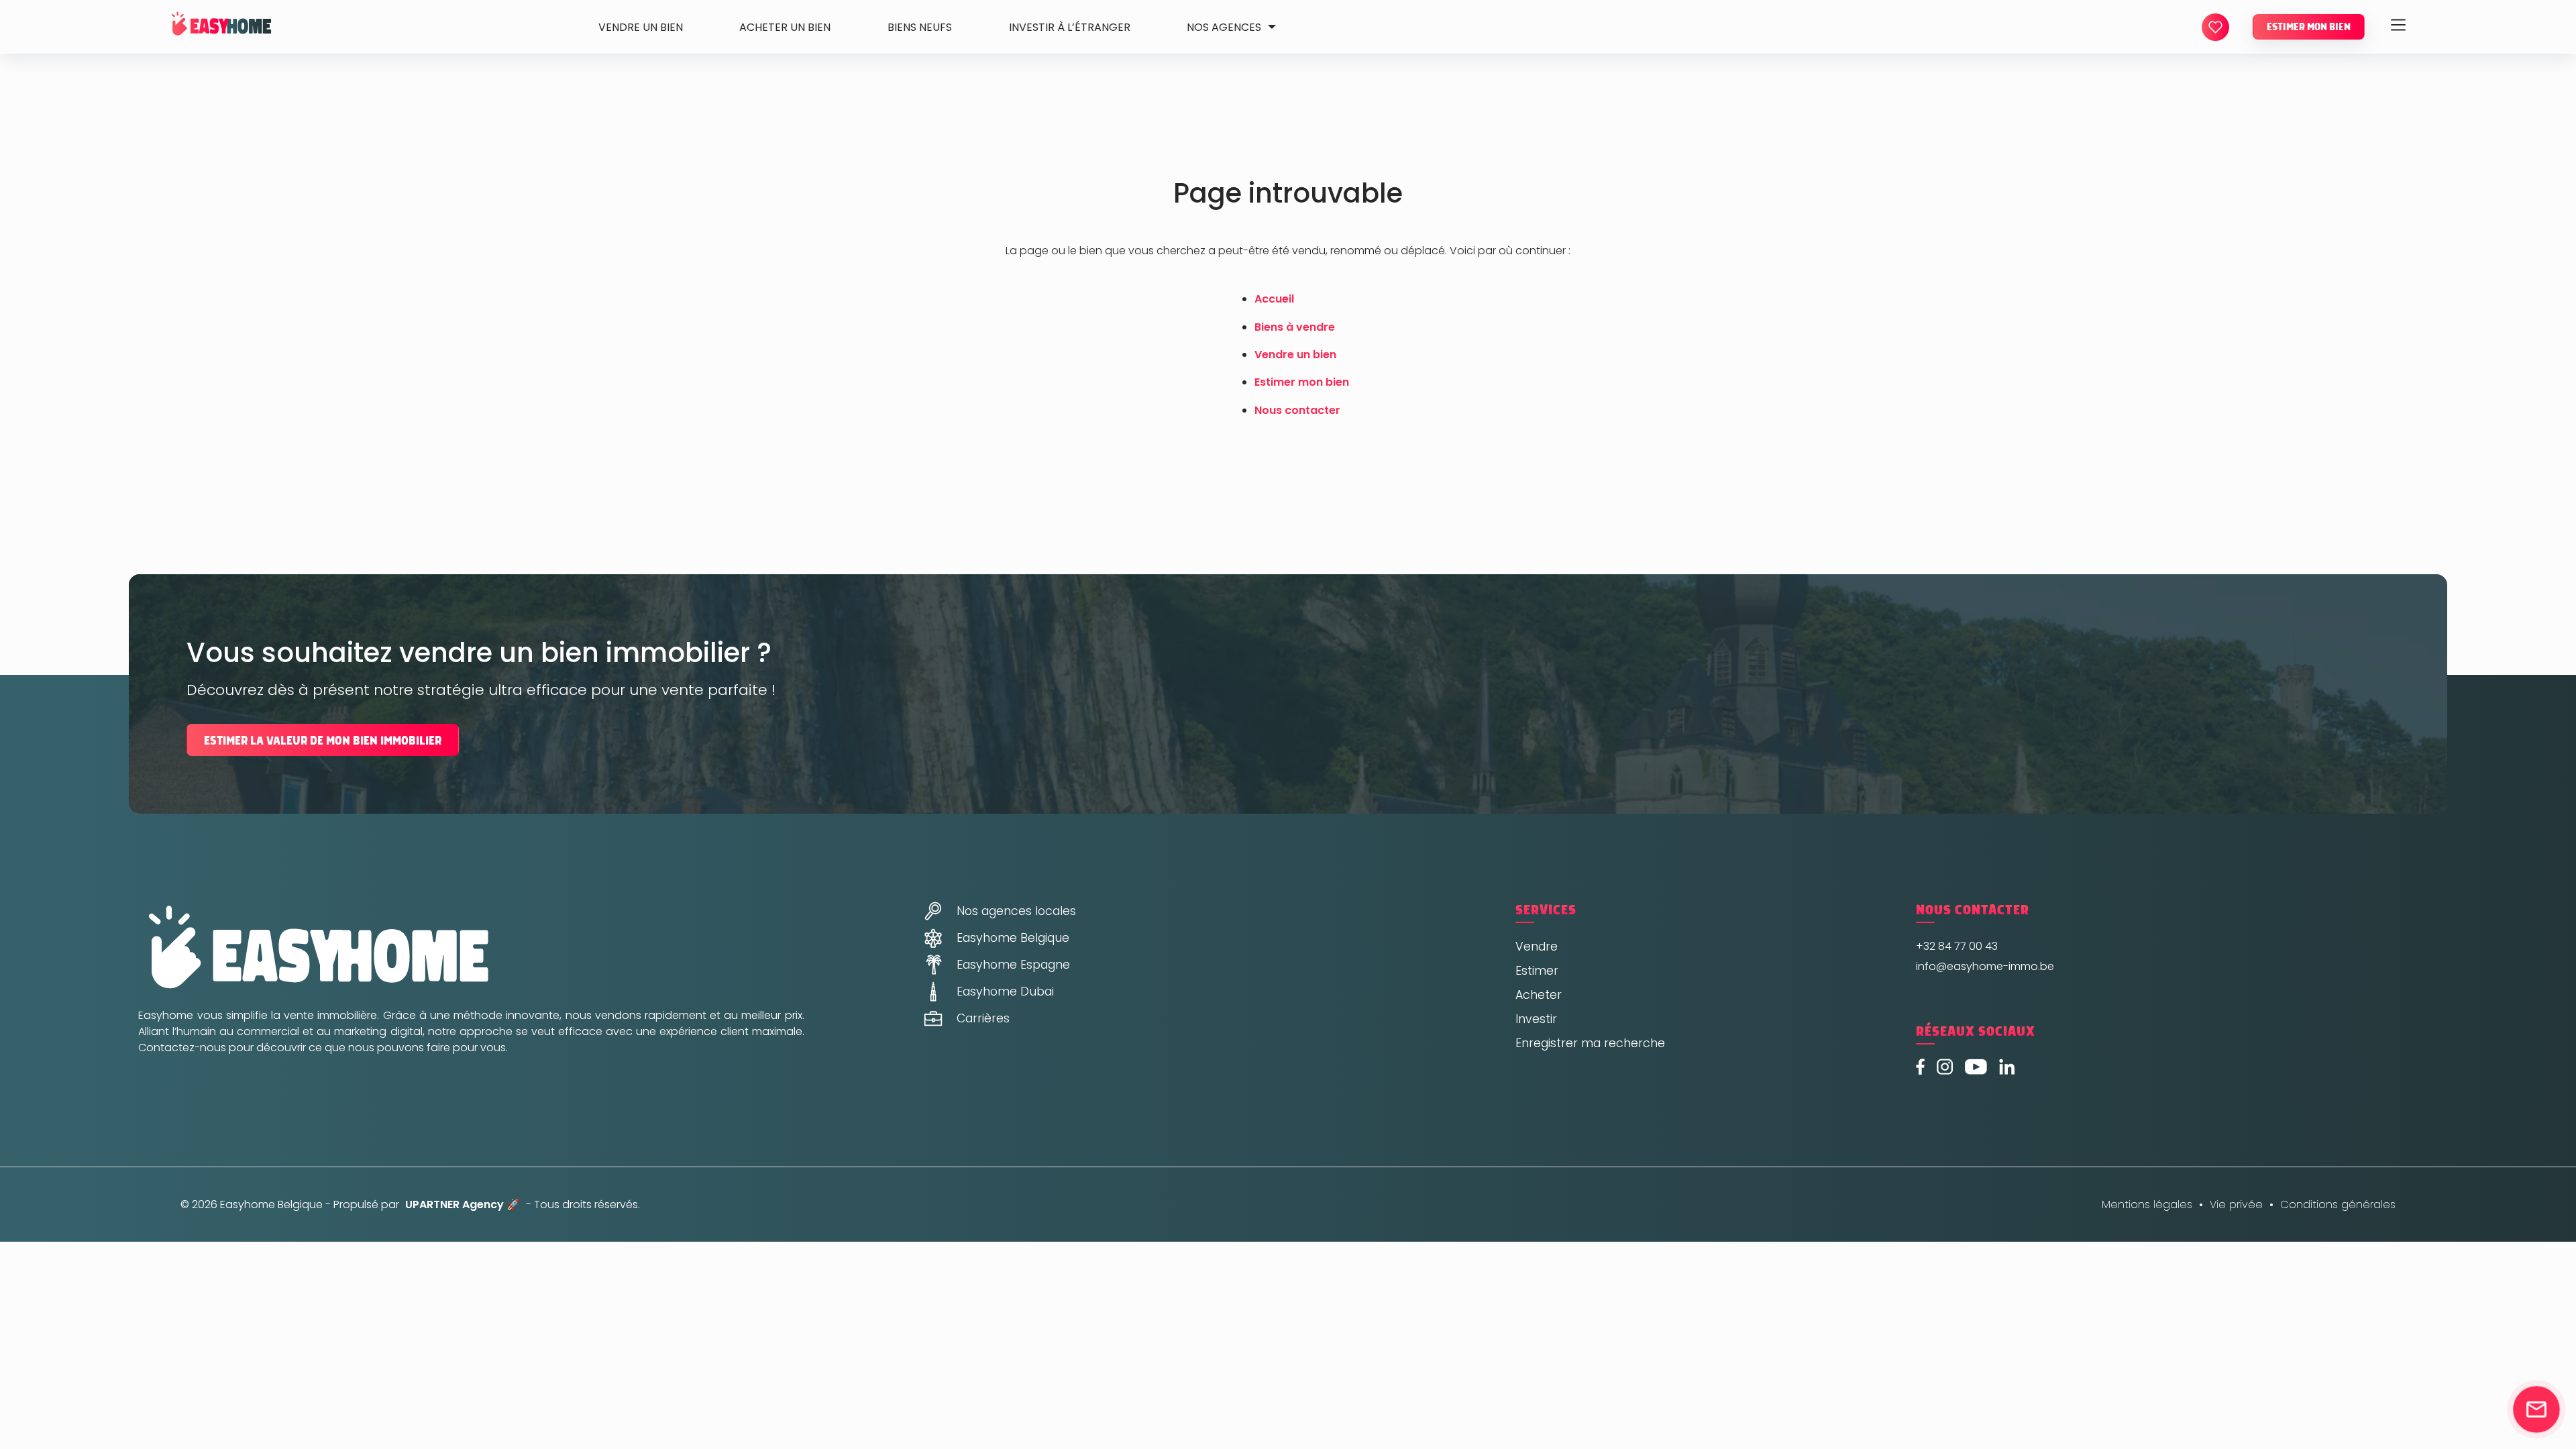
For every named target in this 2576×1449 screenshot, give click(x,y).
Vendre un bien (641, 27)
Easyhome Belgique (1013, 938)
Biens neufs (920, 27)
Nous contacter (1297, 410)
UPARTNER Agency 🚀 (463, 1204)
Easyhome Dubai (1005, 991)
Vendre (1537, 947)
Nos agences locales (1016, 911)
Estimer (1537, 971)
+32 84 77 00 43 (1957, 946)
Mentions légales (2147, 1204)
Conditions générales (2338, 1204)
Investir (1536, 1019)
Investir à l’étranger (1070, 27)
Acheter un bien (785, 27)
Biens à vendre (1295, 327)
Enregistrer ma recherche (1590, 1043)
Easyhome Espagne (1013, 965)
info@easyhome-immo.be (1985, 966)
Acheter (1539, 995)
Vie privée (2236, 1204)
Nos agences (1224, 27)
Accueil (1274, 299)
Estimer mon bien (2309, 27)
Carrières (983, 1018)
